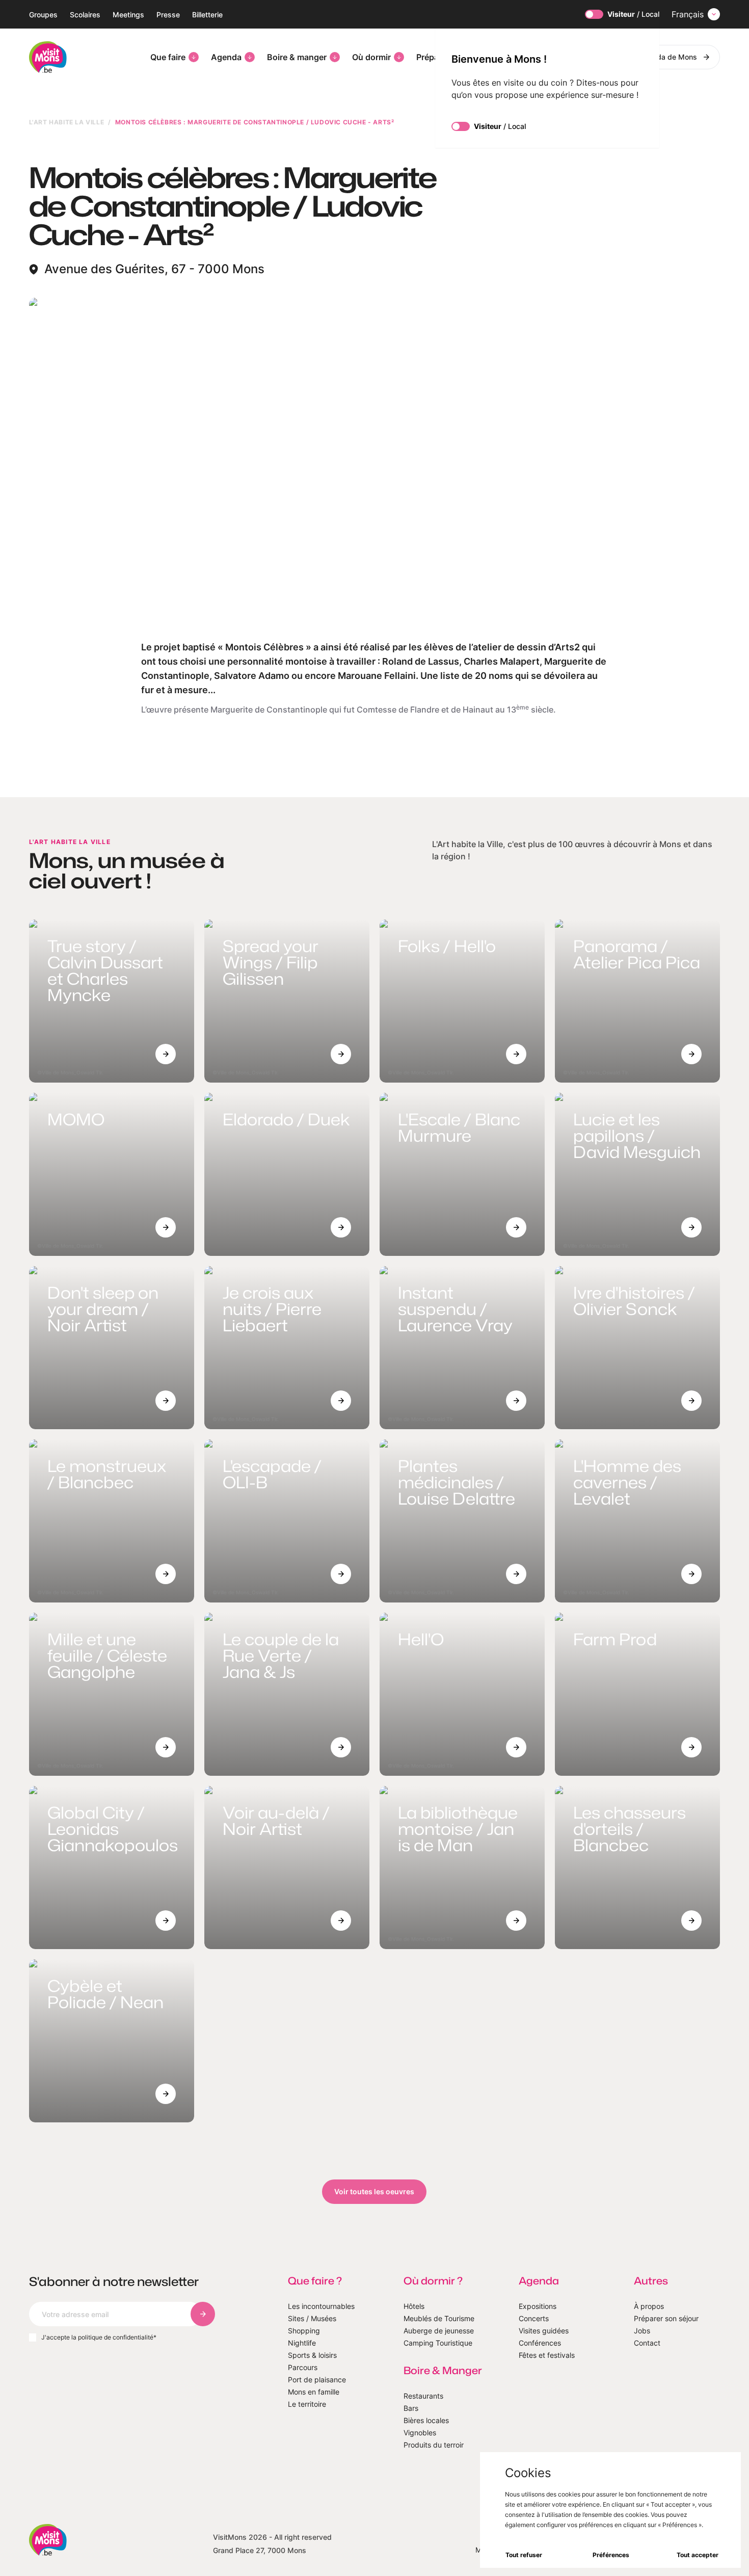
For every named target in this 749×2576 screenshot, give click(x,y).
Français (688, 14)
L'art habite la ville (67, 122)
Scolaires (85, 15)
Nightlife (302, 2343)
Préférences (611, 2555)
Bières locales (426, 2420)
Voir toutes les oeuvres (374, 2191)
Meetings (128, 15)
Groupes (43, 15)
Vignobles (420, 2433)
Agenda (226, 57)
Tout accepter (698, 2555)
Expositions (538, 2306)
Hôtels (414, 2306)
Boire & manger (297, 57)
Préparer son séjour (666, 2318)
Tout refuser (524, 2555)
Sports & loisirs (312, 2355)
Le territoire (307, 2404)
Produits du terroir (434, 2445)
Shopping (304, 2331)
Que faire (168, 57)
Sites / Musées (312, 2318)
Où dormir (371, 57)
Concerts (534, 2318)
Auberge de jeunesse (439, 2331)
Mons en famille (314, 2392)
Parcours (303, 2367)
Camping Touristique (438, 2343)
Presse (168, 15)
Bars (411, 2408)
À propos (649, 2306)
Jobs (642, 2331)
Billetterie (207, 15)
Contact (647, 2343)
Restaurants (423, 2396)
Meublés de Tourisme (439, 2318)
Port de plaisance (317, 2380)
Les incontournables (321, 2306)
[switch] (594, 14)
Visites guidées (544, 2331)
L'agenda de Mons (666, 57)
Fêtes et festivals (547, 2355)
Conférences (540, 2343)
